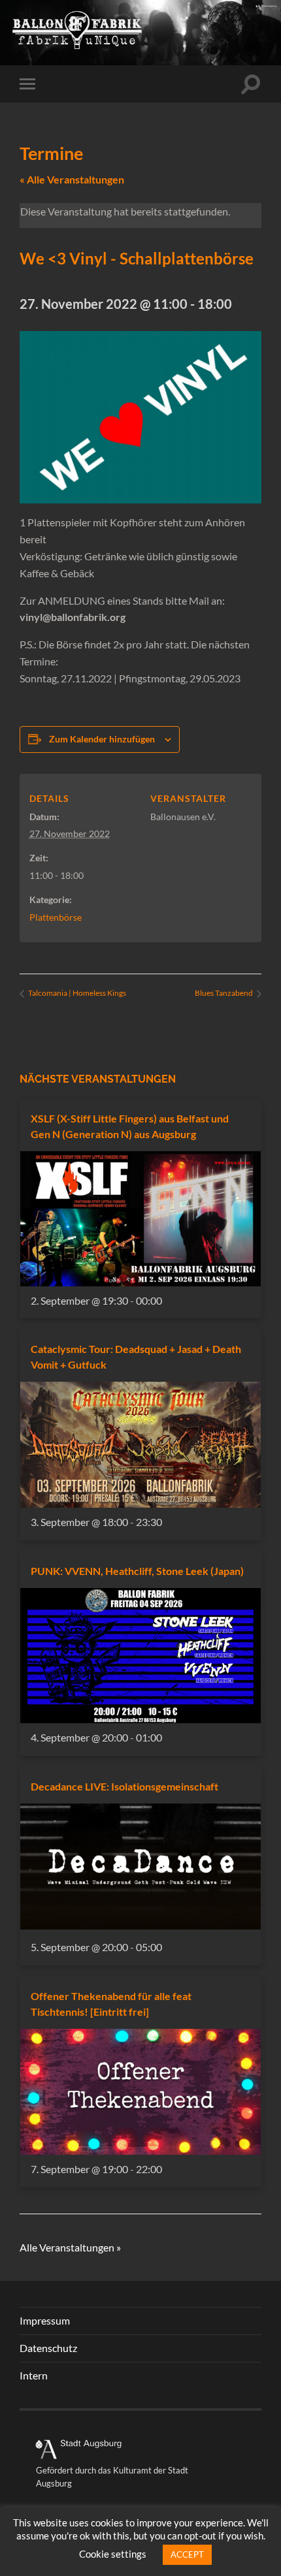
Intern (34, 2375)
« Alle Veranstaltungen (72, 179)
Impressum (45, 2320)
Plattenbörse (56, 917)
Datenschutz (48, 2348)
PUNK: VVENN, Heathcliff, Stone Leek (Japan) (137, 1571)
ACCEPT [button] (187, 2554)
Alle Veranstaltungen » (70, 2247)
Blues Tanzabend (224, 993)
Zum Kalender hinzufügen (102, 739)
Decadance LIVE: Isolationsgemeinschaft (124, 1786)
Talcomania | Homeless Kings (76, 993)
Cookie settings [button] (113, 2554)
